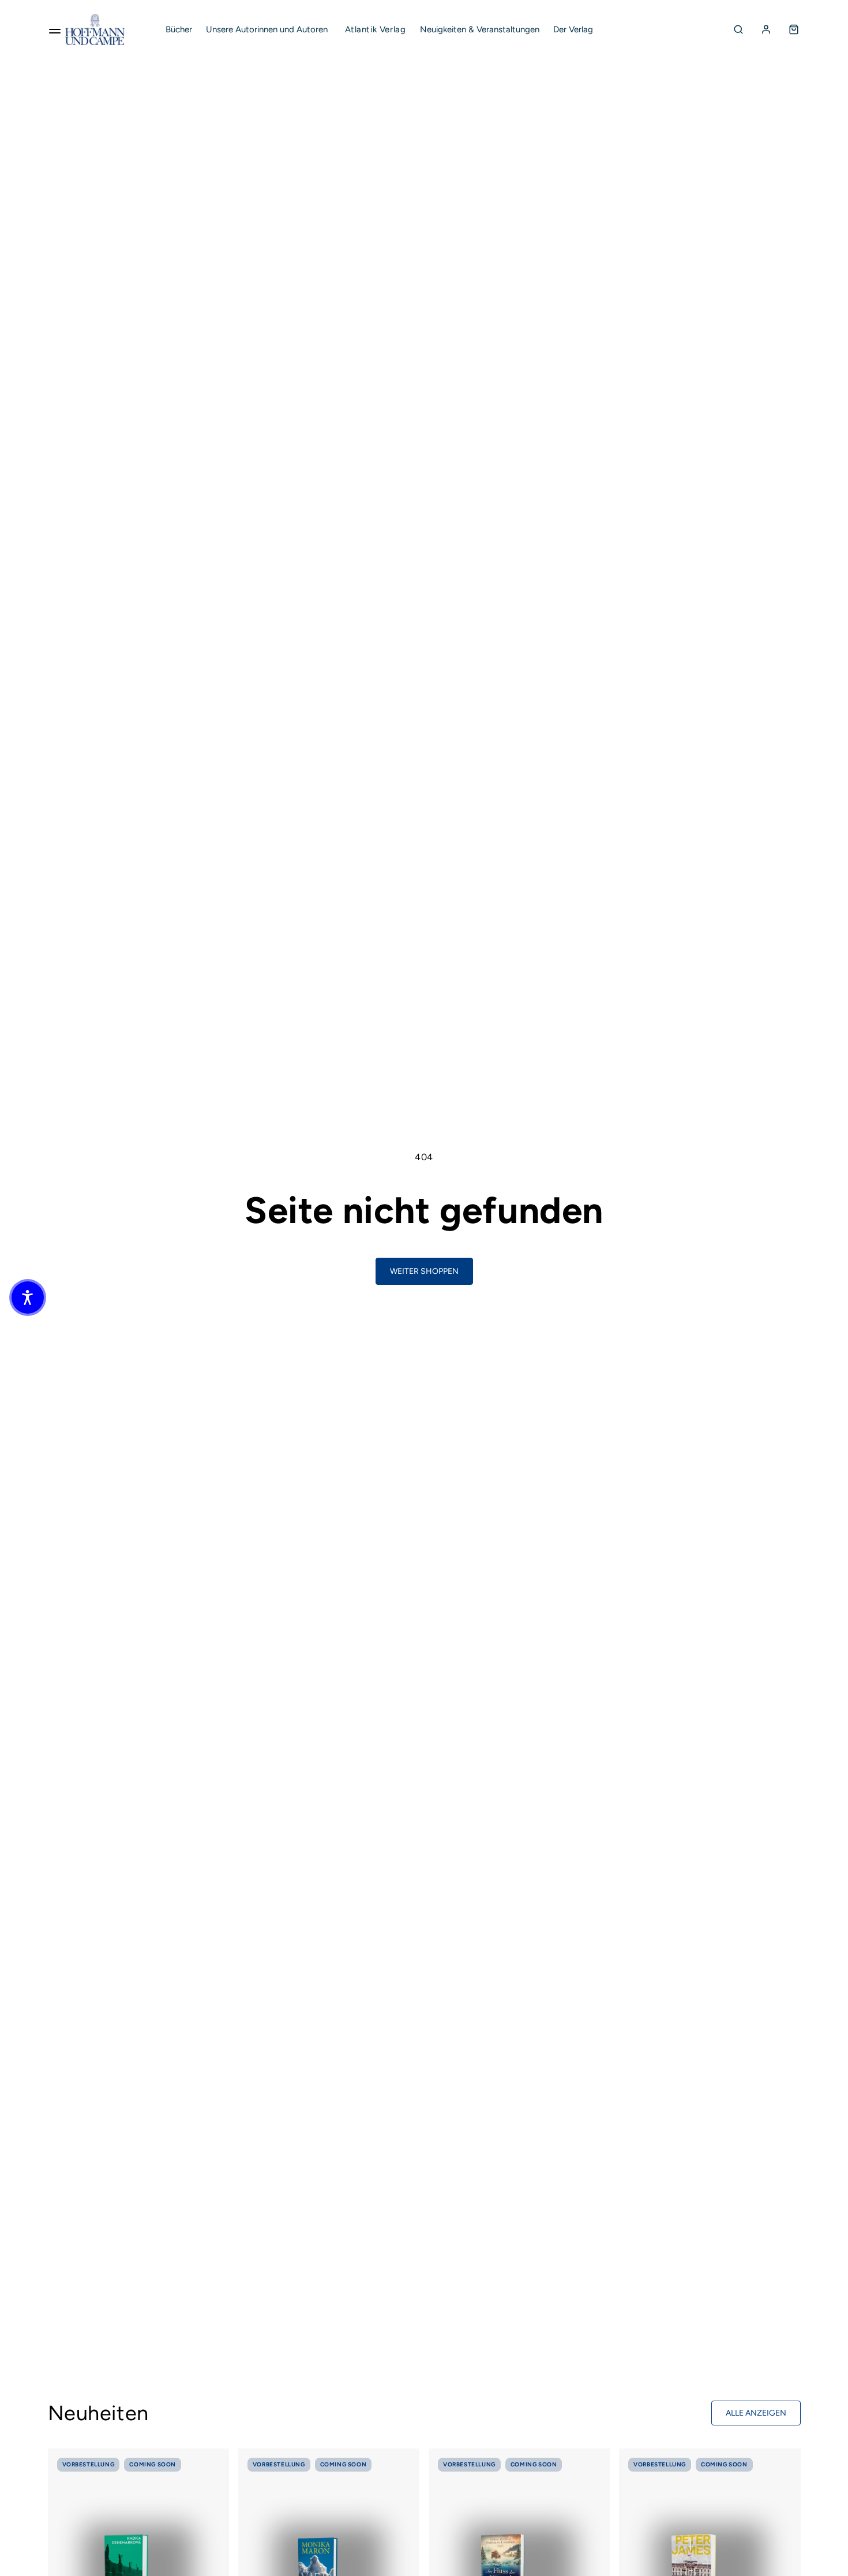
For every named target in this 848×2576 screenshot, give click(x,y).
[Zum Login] (766, 29)
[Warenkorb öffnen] (794, 29)
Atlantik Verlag (376, 29)
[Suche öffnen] (738, 29)
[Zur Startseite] (95, 29)
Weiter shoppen (424, 1271)
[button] (28, 1298)
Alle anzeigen (756, 2413)
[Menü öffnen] (55, 29)
